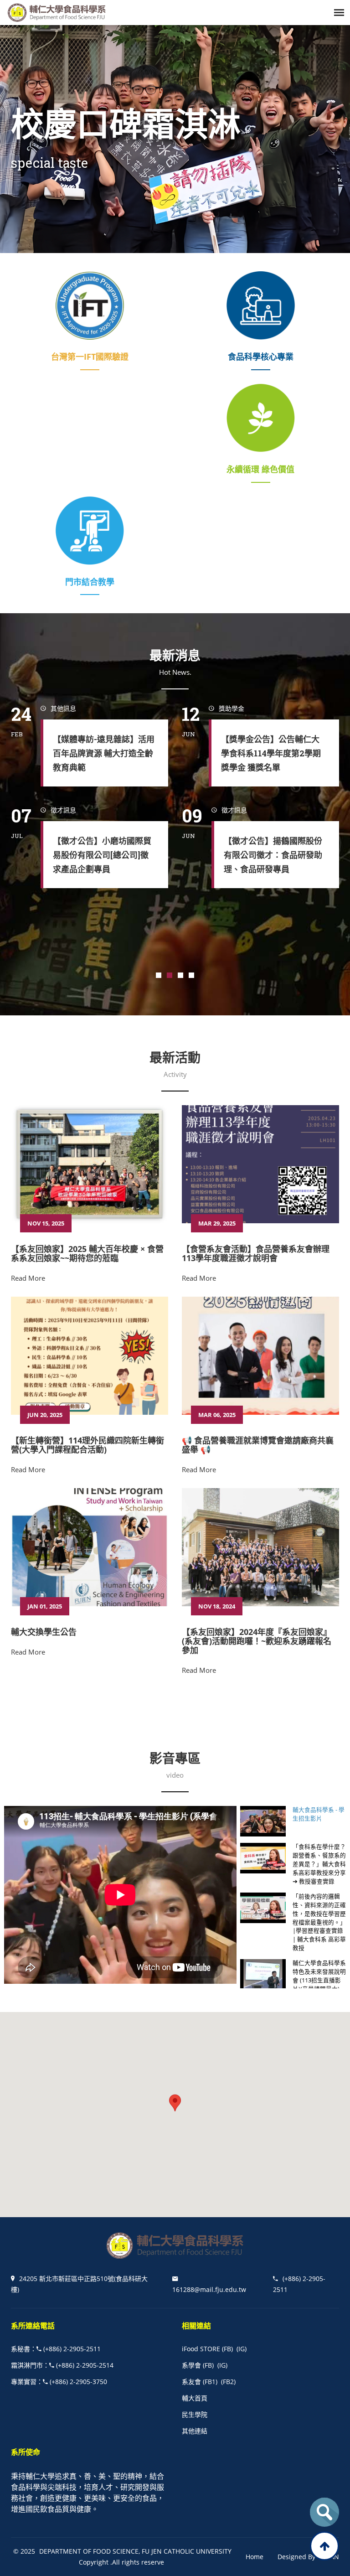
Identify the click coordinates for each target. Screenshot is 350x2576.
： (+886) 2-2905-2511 (56, 2349)
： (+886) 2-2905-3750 (59, 2382)
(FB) (227, 2349)
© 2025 (24, 2551)
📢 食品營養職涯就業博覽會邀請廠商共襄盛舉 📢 (258, 1445)
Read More (28, 1278)
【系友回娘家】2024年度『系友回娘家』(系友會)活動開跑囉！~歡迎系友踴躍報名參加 (257, 1641)
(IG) (242, 2349)
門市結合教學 (90, 582)
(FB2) (228, 2382)
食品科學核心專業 (261, 357)
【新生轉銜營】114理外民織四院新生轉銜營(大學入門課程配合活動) (87, 1445)
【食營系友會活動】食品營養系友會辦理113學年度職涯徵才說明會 (256, 1253)
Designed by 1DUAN (308, 2557)
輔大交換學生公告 (44, 1632)
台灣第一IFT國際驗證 (90, 357)
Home (255, 2557)
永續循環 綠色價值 (260, 469)
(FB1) (210, 2382)
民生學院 (195, 2414)
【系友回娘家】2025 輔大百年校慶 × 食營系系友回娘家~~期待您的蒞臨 (87, 1253)
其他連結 (195, 2431)
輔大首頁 (195, 2398)
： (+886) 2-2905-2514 (62, 2365)
